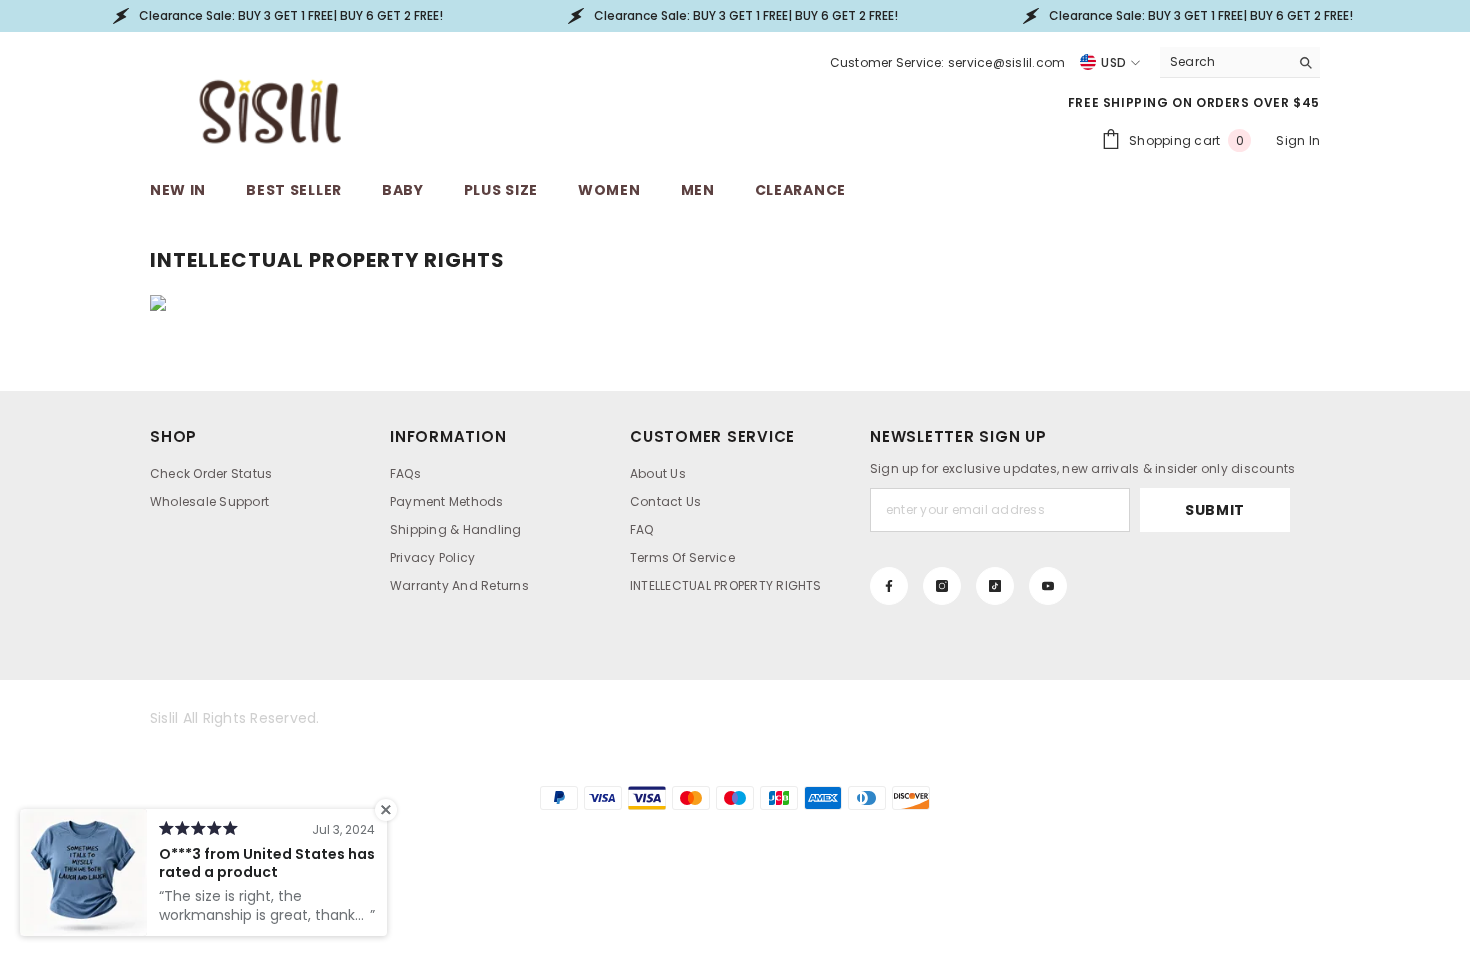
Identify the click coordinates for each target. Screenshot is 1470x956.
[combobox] (1224, 62)
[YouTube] (1048, 586)
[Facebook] (889, 586)
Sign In (1298, 140)
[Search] (1240, 62)
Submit (1215, 510)
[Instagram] (942, 586)
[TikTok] (995, 586)
